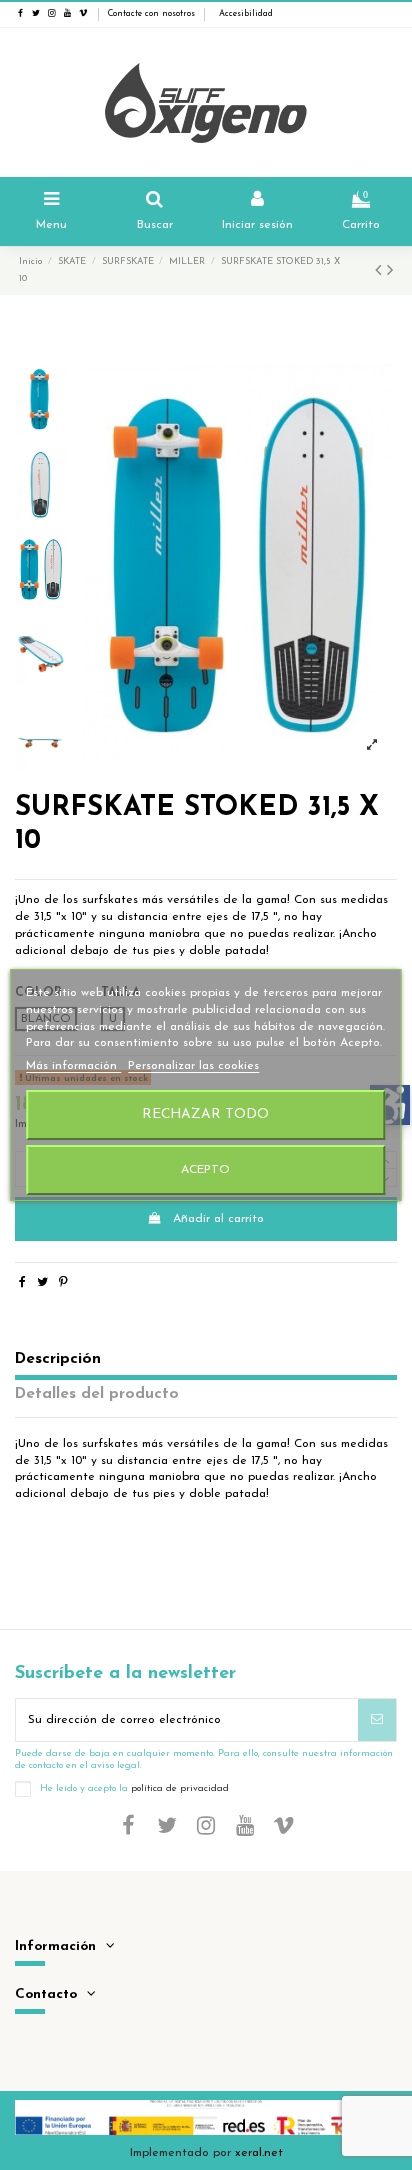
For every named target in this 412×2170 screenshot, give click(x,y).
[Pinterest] (63, 1283)
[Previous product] (381, 272)
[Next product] (390, 272)
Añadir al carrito (218, 1219)
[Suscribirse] (377, 1720)
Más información (73, 1066)
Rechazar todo (205, 1114)
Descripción (58, 1359)
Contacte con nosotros (151, 14)
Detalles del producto (97, 1394)
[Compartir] (22, 1283)
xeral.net (259, 2153)
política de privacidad (180, 1787)
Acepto (205, 1170)
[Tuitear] (42, 1283)
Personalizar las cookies (193, 1066)
